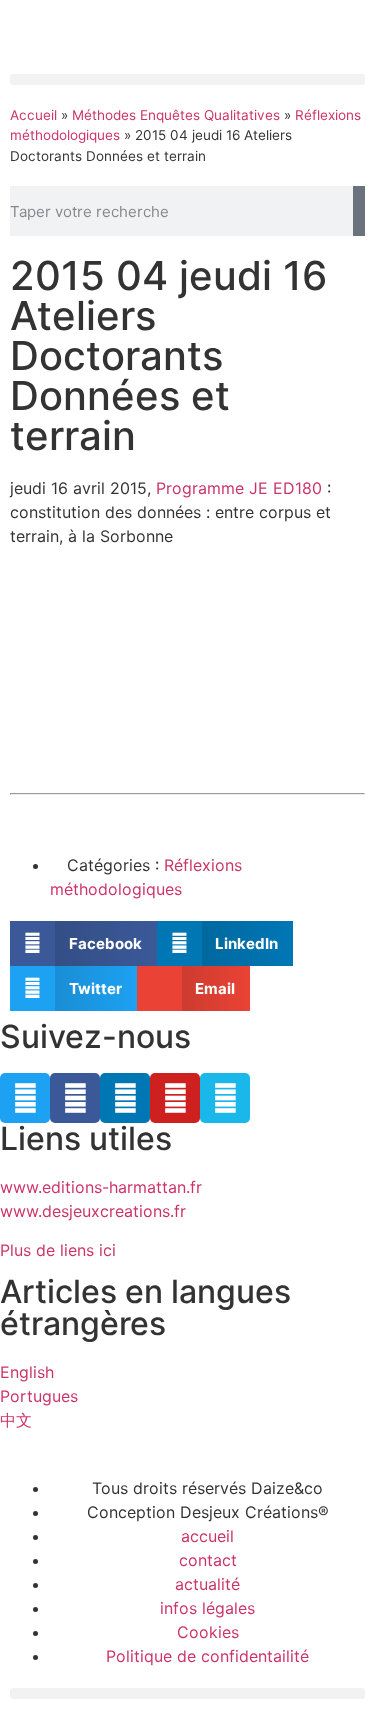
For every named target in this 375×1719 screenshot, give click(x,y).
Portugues (39, 1396)
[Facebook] (75, 1098)
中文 (16, 1420)
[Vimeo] (225, 1098)
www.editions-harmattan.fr (101, 1187)
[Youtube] (175, 1098)
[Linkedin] (125, 1098)
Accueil (33, 115)
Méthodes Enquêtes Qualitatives (176, 115)
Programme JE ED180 (239, 488)
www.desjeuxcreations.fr (93, 1211)
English (27, 1372)
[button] (187, 79)
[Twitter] (25, 1098)
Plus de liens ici (58, 1250)
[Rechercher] (359, 211)
